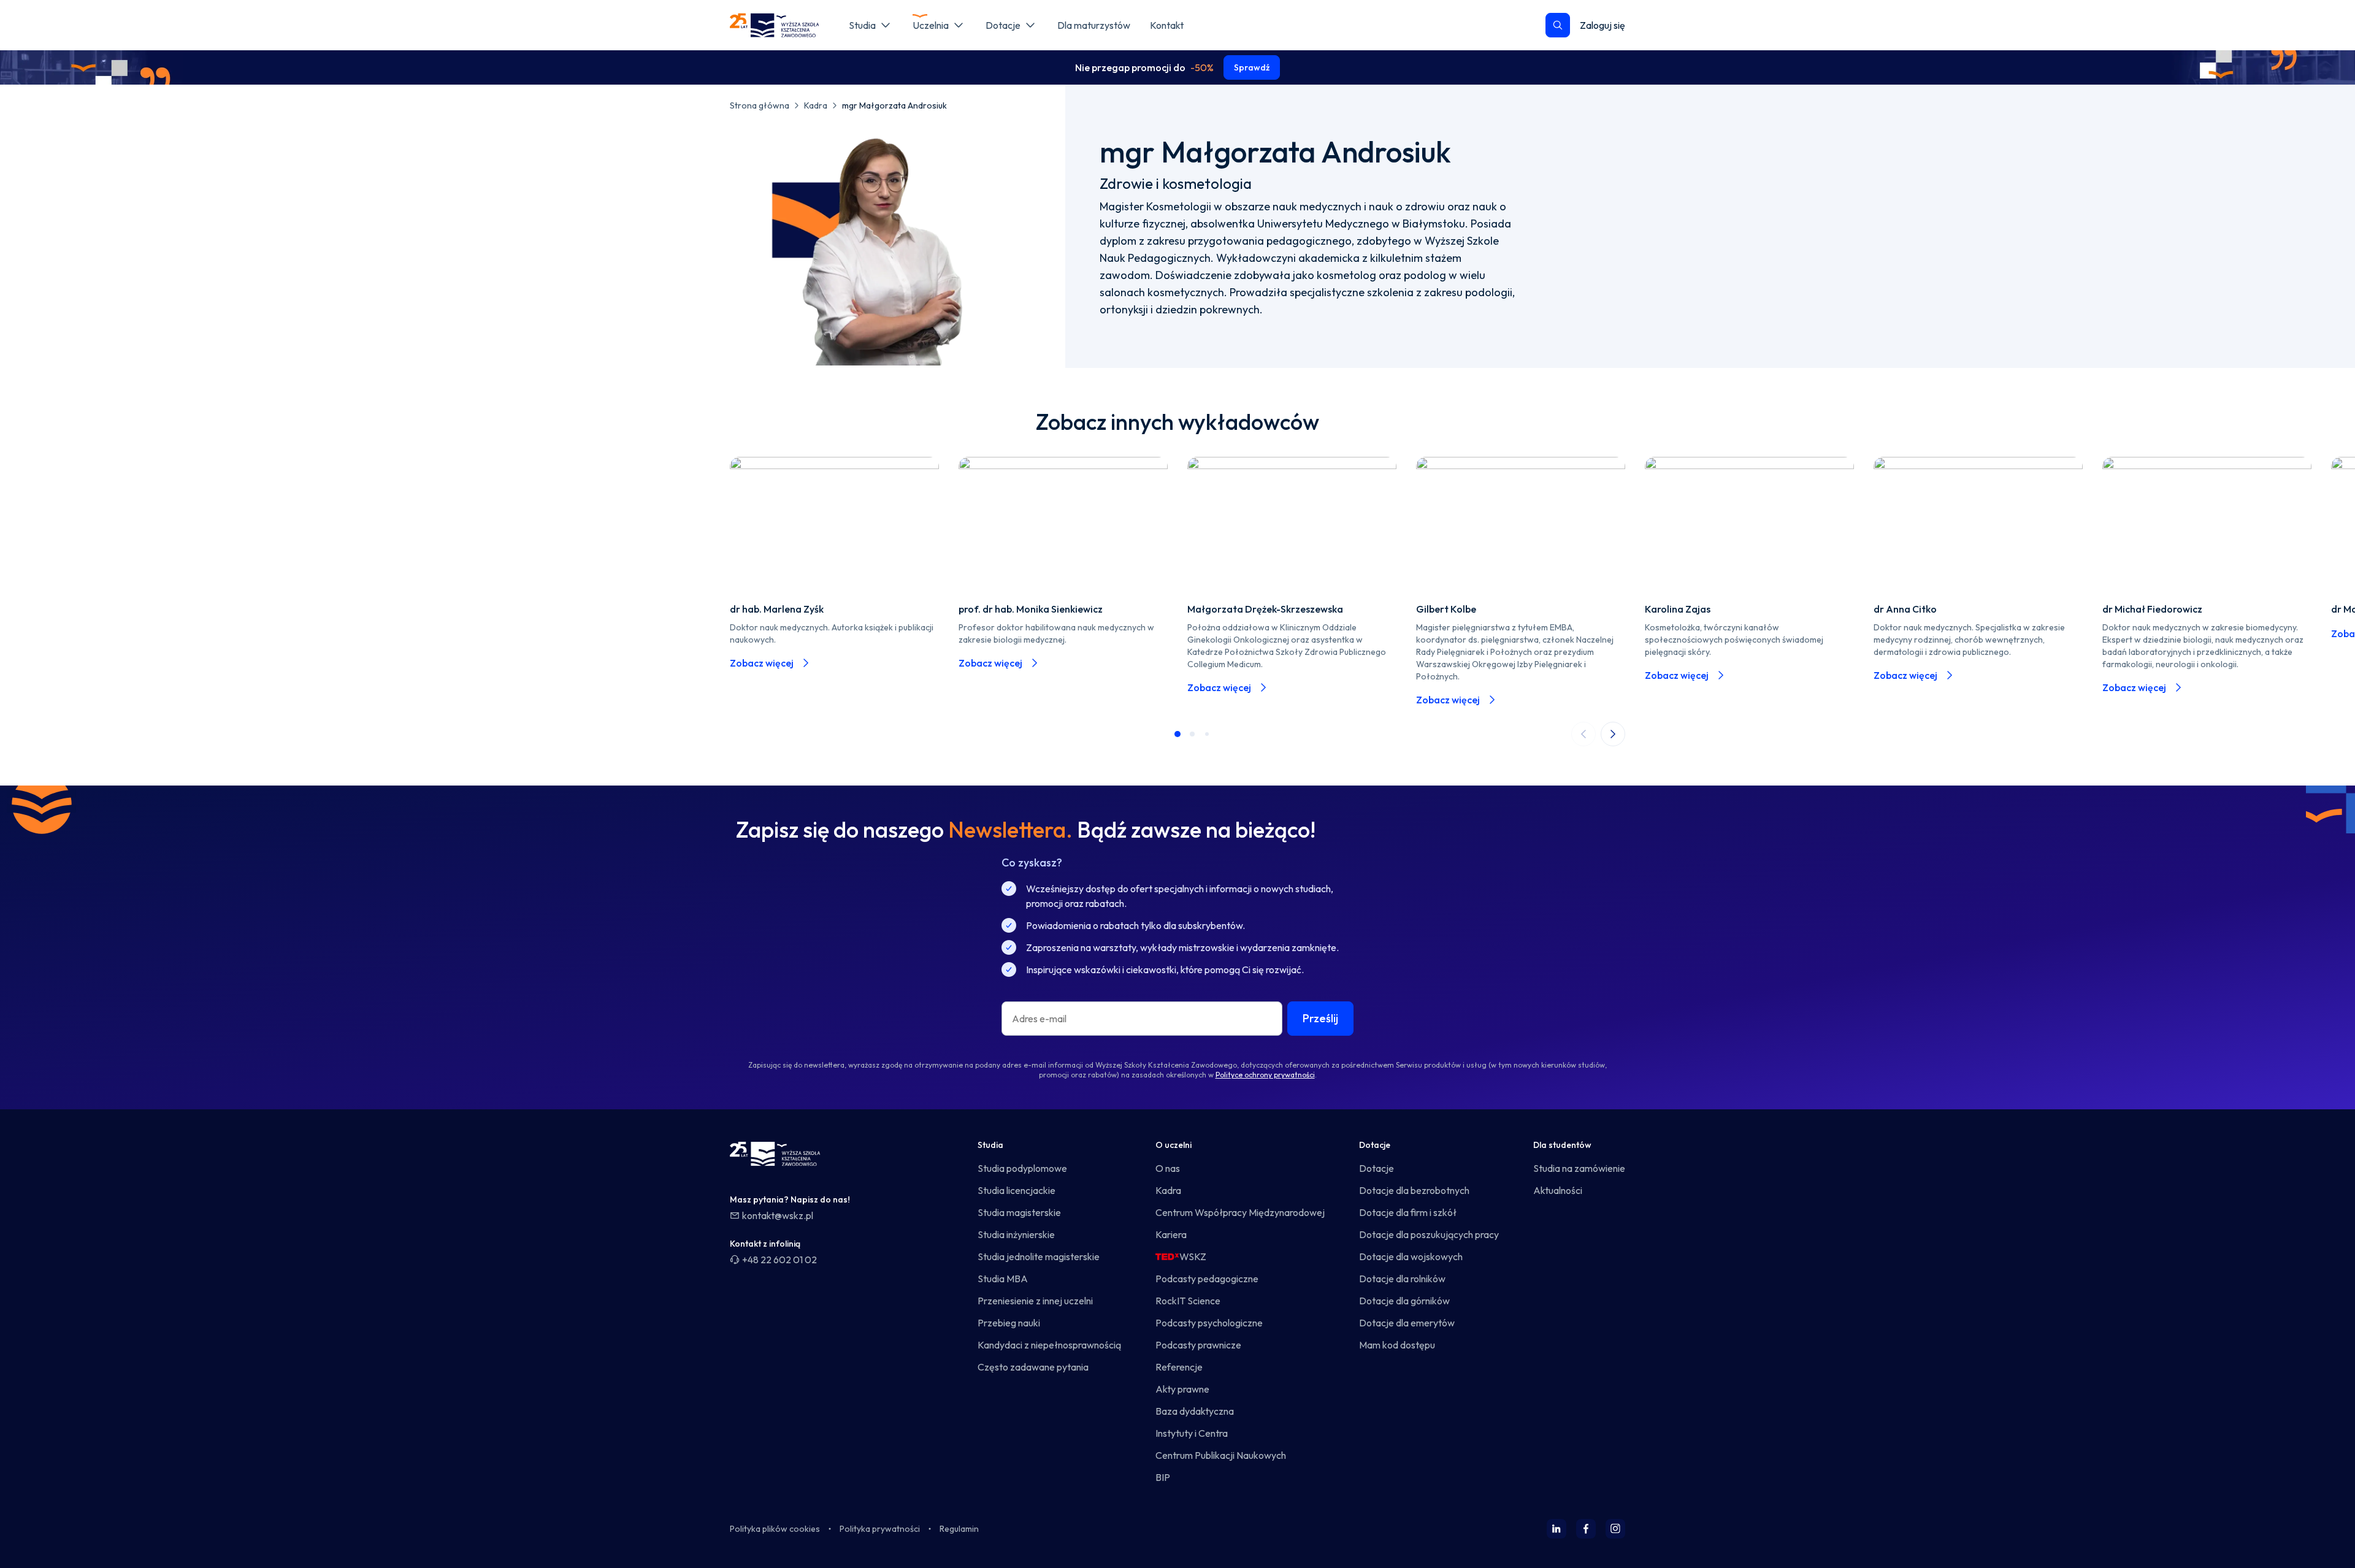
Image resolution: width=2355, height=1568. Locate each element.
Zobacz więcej (762, 663)
